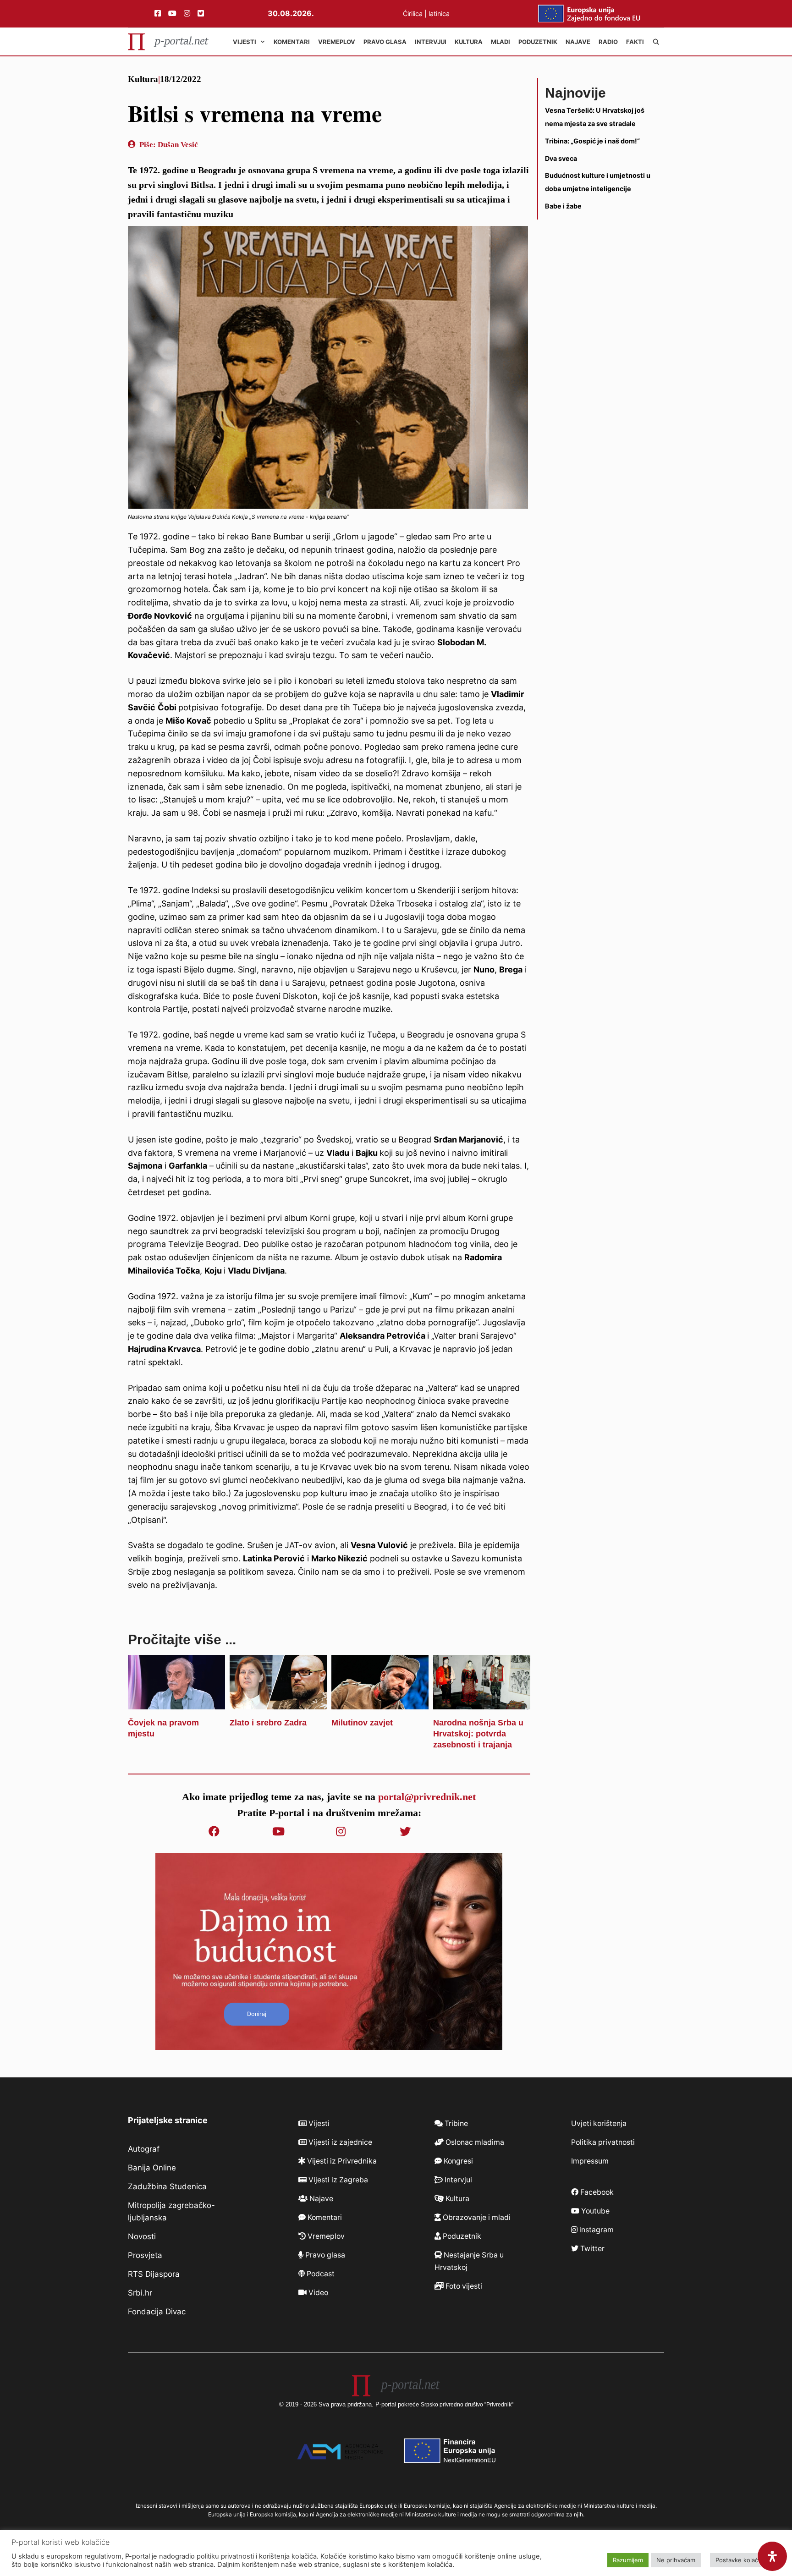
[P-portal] (168, 42)
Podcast (320, 2274)
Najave (578, 42)
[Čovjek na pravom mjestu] (176, 1703)
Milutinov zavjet (362, 1723)
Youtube (594, 2211)
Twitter (591, 2249)
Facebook (596, 2192)
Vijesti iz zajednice (339, 2142)
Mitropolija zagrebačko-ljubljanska (171, 2211)
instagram (596, 2230)
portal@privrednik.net (427, 1797)
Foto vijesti (463, 2286)
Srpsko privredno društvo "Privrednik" (467, 2405)
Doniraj (257, 2014)
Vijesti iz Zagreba (337, 2180)
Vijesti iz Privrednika (341, 2161)
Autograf (144, 2149)
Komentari (292, 42)
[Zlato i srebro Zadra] (278, 1703)
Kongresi (457, 2161)
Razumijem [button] (628, 2560)
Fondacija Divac (157, 2312)
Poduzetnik (538, 42)
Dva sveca (561, 158)
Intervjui (431, 42)
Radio (608, 42)
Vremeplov (337, 42)
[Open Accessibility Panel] (772, 2556)
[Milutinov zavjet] (380, 1703)
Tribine (455, 2123)
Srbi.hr (140, 2293)
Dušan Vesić (178, 145)
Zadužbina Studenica (167, 2186)
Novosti (142, 2236)
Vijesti (245, 42)
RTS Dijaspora (154, 2274)
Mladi (500, 42)
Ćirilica (413, 14)
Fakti (635, 42)
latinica (439, 14)
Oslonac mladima (474, 2142)
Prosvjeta (145, 2255)
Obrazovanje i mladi (476, 2217)
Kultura (469, 42)
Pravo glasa (385, 42)
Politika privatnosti (603, 2142)
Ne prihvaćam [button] (676, 2560)
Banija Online (152, 2168)
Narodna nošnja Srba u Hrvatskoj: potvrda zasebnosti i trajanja (478, 1734)
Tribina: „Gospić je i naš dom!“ (592, 141)
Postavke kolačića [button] (741, 2560)
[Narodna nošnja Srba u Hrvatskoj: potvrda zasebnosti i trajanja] (482, 1703)
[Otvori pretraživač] (656, 42)
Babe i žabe (563, 206)
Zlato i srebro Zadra (268, 1723)
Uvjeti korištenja (599, 2123)
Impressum (590, 2161)
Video (317, 2293)
